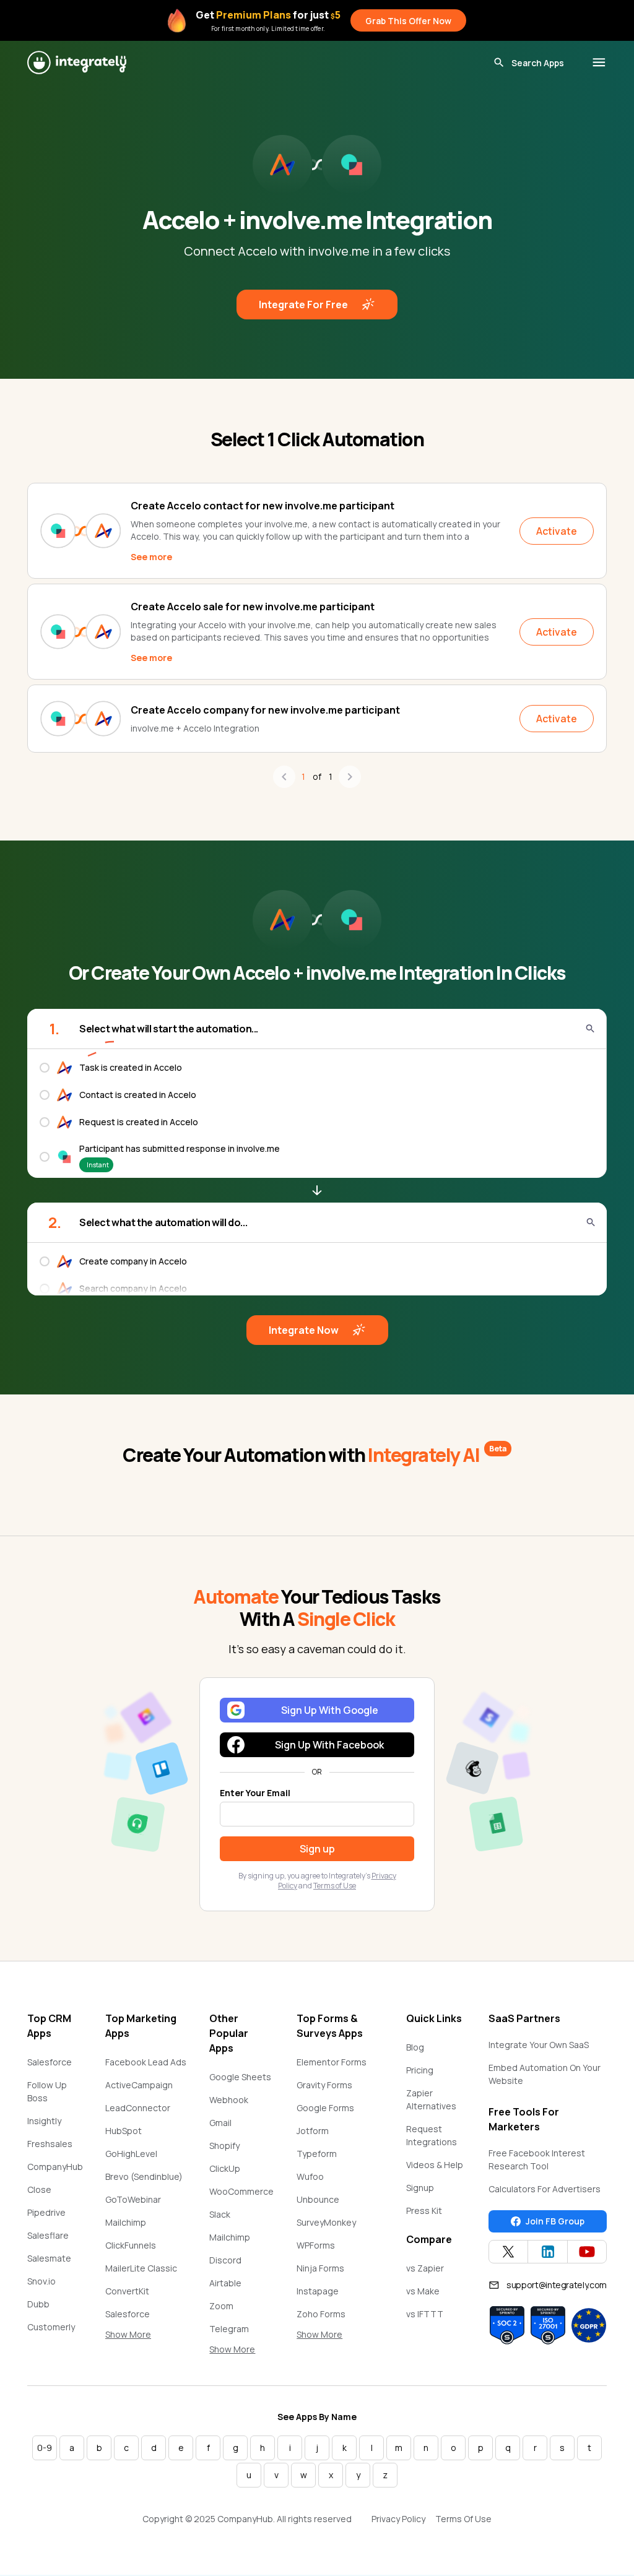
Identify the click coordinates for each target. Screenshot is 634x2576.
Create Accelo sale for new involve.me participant (253, 607)
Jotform (313, 2131)
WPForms (316, 2245)
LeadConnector (138, 2108)
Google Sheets (240, 2077)
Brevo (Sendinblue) (144, 2176)
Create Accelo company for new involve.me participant (265, 710)
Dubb (38, 2304)
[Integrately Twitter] (508, 2252)
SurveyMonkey (326, 2222)
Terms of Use (335, 1886)
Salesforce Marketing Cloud (139, 2320)
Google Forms (325, 2108)
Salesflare (48, 2235)
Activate (557, 531)
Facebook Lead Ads (146, 2062)
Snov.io (41, 2281)
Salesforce (50, 2062)
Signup (420, 2188)
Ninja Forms (320, 2268)
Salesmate (49, 2258)
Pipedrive (46, 2212)
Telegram (229, 2329)
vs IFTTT (425, 2314)
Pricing (420, 2070)
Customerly (51, 2327)
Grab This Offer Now (408, 21)
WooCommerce (241, 2191)
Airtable (225, 2283)
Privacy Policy (398, 2519)
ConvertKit (127, 2291)
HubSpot (124, 2131)
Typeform (317, 2154)
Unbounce (318, 2199)
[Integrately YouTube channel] (587, 2252)
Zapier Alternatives (431, 2099)
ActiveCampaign (139, 2085)
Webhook (229, 2100)
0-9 (45, 2448)
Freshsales (50, 2144)
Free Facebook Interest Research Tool (537, 2159)
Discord (225, 2260)
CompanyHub (55, 2167)
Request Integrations (432, 2135)
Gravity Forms (324, 2085)
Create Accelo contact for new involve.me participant (263, 506)
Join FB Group (555, 2221)
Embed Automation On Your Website (545, 2074)
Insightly (44, 2121)
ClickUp (225, 2168)
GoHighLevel (131, 2154)
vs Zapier (425, 2268)
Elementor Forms (332, 2062)
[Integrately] (77, 63)
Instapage (318, 2291)
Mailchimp (126, 2222)
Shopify (224, 2146)
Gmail (220, 2123)
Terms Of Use (463, 2519)
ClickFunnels (131, 2245)
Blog (415, 2047)
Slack (220, 2214)
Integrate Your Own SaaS (539, 2045)
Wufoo (310, 2176)
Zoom (221, 2306)
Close (39, 2189)
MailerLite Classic (141, 2268)
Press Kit (424, 2211)
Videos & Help (435, 2165)
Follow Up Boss (47, 2091)
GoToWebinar (133, 2199)
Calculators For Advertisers (545, 2189)
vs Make (423, 2291)
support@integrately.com (557, 2285)
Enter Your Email (255, 1793)
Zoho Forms (321, 2314)
